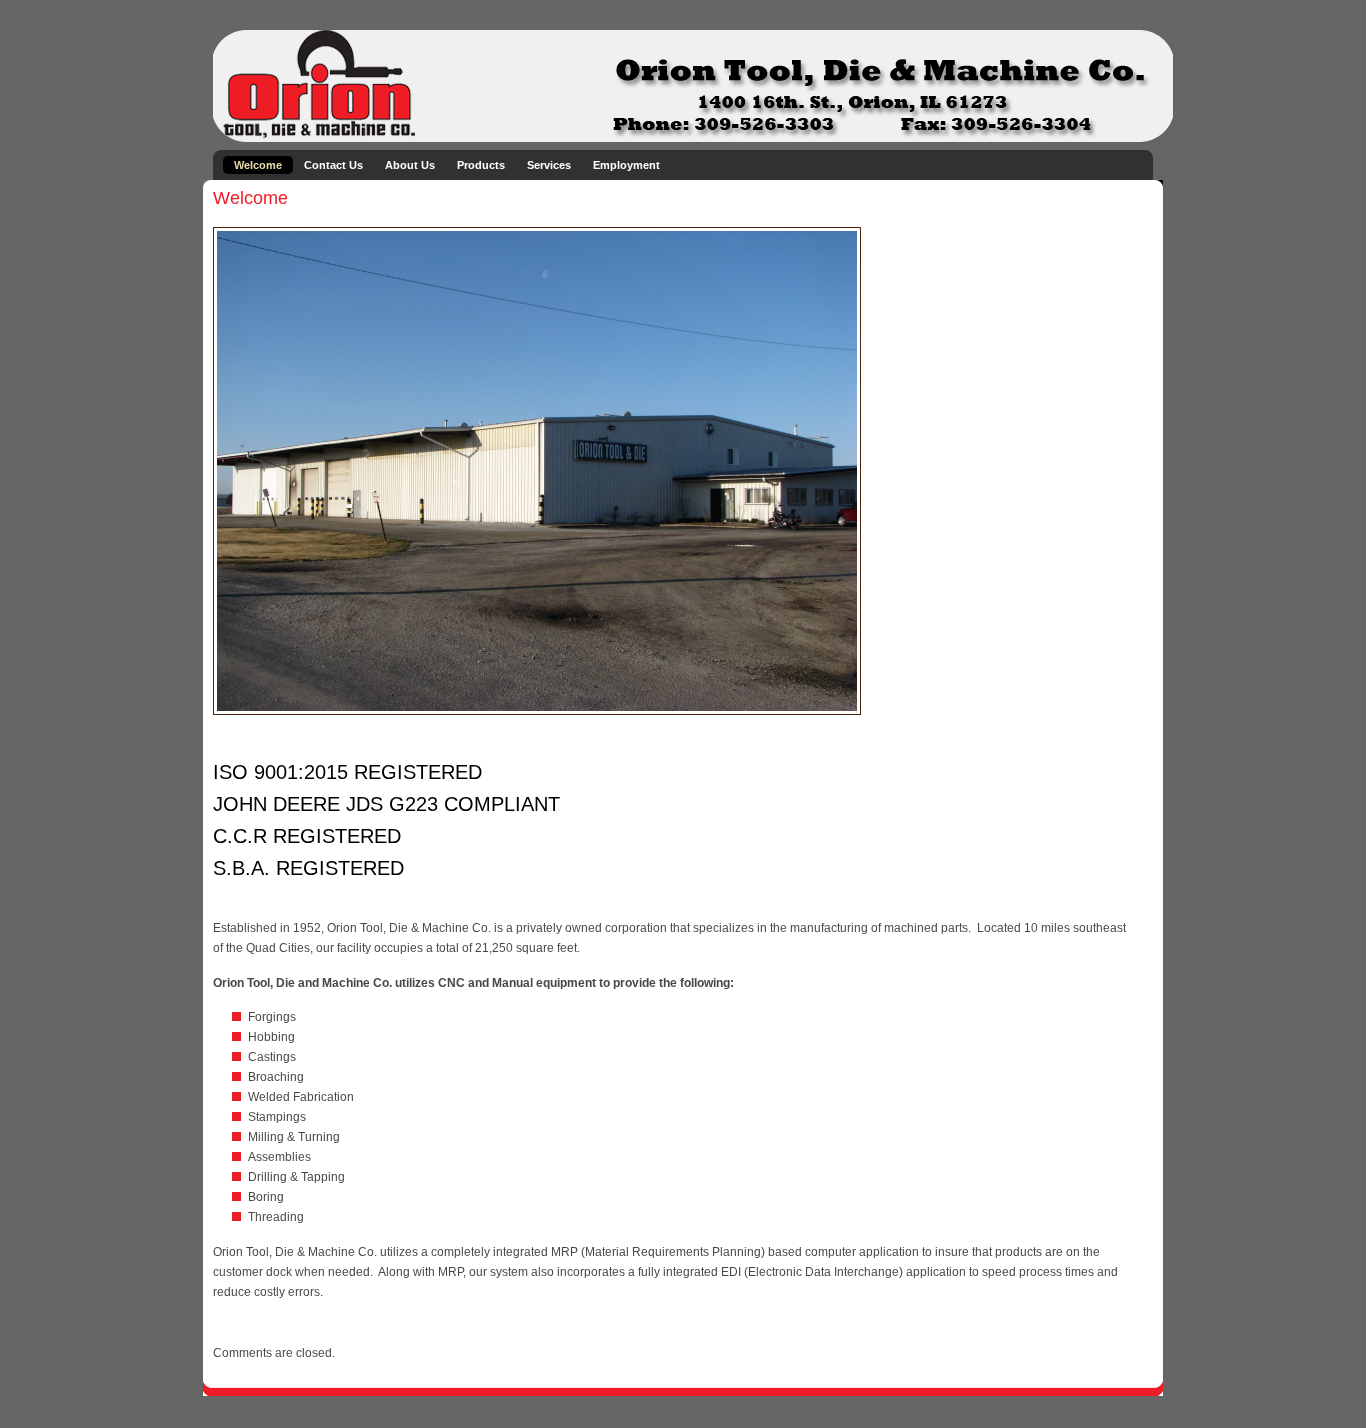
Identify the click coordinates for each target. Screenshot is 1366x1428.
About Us (410, 165)
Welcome (258, 165)
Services (549, 165)
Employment (626, 165)
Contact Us (333, 165)
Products (481, 165)
